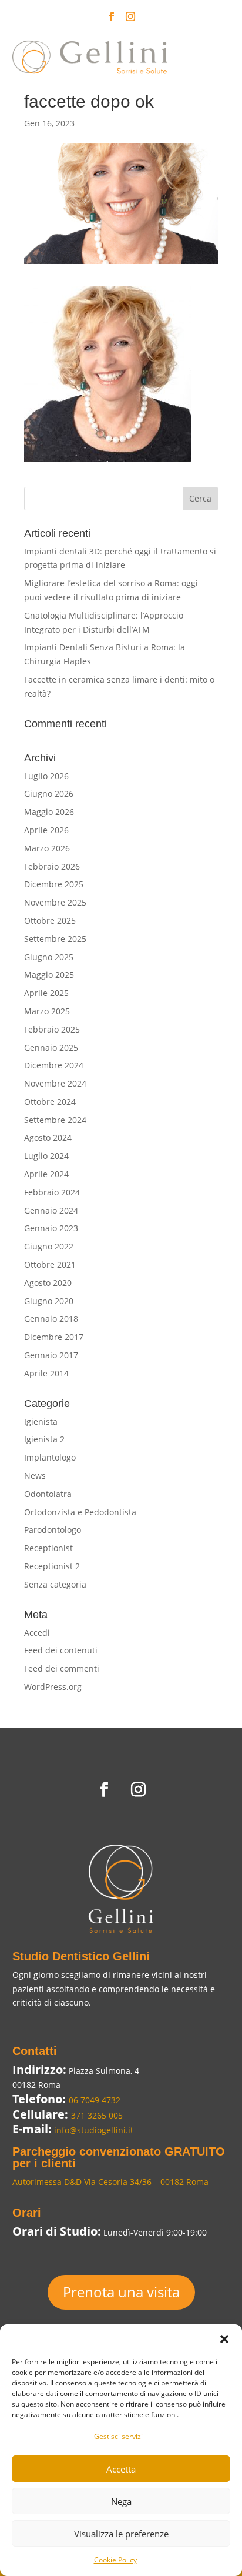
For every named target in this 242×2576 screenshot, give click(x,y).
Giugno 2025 (49, 957)
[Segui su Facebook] (112, 16)
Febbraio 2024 (52, 1192)
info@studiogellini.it (93, 2130)
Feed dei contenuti (61, 1650)
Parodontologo (53, 1530)
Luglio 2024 (46, 1156)
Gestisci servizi (118, 2436)
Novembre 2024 (55, 1083)
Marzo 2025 (47, 1011)
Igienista (41, 1421)
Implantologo (50, 1457)
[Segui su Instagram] (130, 16)
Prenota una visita (121, 2292)
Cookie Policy (115, 2560)
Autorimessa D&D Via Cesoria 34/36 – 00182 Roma (110, 2182)
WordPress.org (53, 1687)
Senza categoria (55, 1584)
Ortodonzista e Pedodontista (80, 1512)
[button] (224, 2339)
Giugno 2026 (49, 793)
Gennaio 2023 (51, 1228)
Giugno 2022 (49, 1246)
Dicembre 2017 (54, 1337)
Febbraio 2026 (52, 866)
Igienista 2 (44, 1439)
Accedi (37, 1633)
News (35, 1476)
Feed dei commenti (62, 1668)
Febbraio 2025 (52, 1029)
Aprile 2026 (46, 830)
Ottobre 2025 (50, 921)
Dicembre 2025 (54, 884)
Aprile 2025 (46, 993)
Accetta (121, 2469)
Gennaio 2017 (51, 1355)
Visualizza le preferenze (121, 2534)
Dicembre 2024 (54, 1065)
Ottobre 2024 (50, 1102)
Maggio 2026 (49, 812)
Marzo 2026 (47, 848)
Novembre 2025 (55, 902)
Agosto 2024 (48, 1137)
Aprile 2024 (46, 1174)
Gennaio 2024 (51, 1210)
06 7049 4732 (95, 2100)
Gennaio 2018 (51, 1319)
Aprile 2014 (46, 1373)
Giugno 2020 (49, 1301)
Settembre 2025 (55, 939)
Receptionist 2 (52, 1566)
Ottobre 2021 (50, 1264)
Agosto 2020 (48, 1283)
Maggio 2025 (49, 975)
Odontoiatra (48, 1494)
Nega (121, 2501)
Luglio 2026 (46, 776)
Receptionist (48, 1548)
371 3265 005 (97, 2115)
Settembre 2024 (55, 1120)
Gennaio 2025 (51, 1048)
